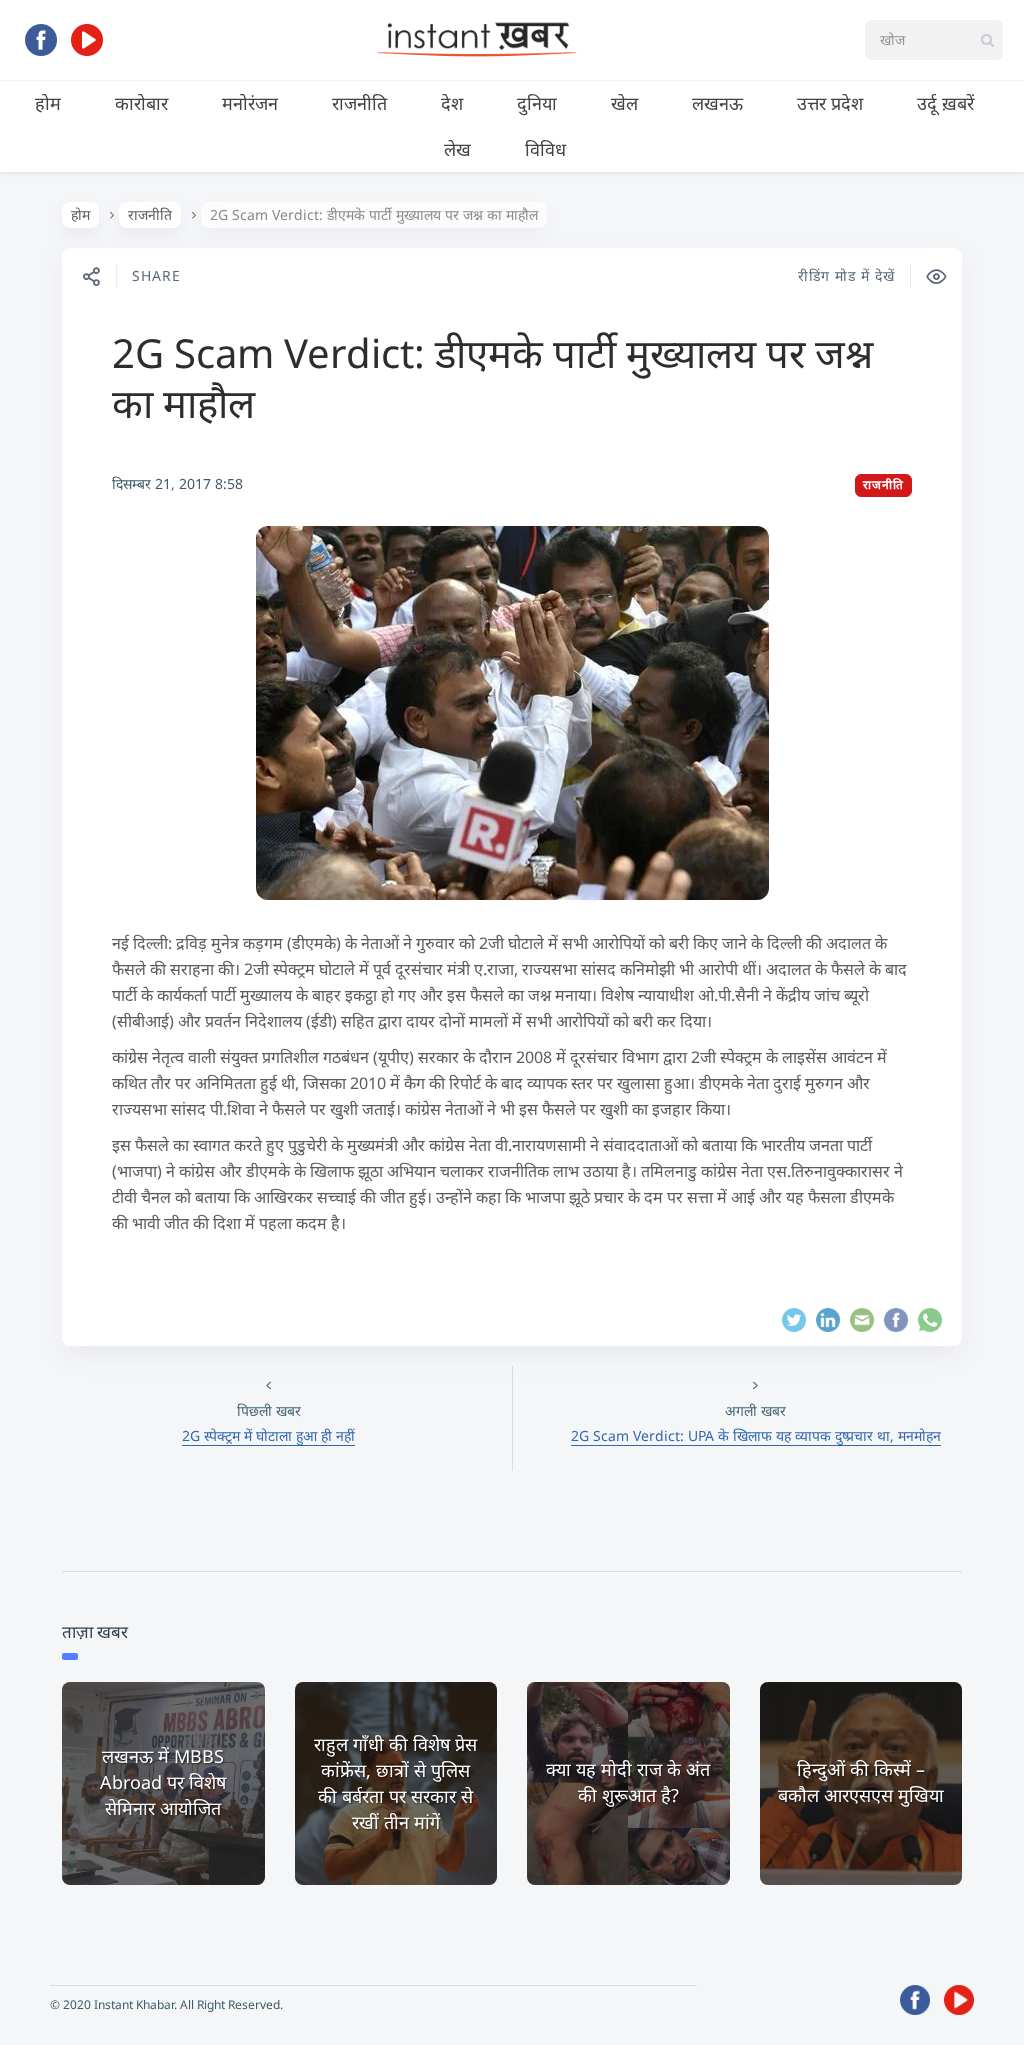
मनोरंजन (250, 103)
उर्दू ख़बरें (945, 103)
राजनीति (359, 103)
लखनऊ (717, 103)
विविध (545, 149)
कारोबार (141, 103)
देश (452, 103)
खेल (624, 103)
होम (48, 103)
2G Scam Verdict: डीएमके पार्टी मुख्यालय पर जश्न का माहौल (492, 377)
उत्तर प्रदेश (830, 103)
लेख (457, 149)
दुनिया (537, 103)
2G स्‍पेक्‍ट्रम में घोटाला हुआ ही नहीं (268, 1435)
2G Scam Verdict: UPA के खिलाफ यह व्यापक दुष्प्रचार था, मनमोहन (756, 1435)
